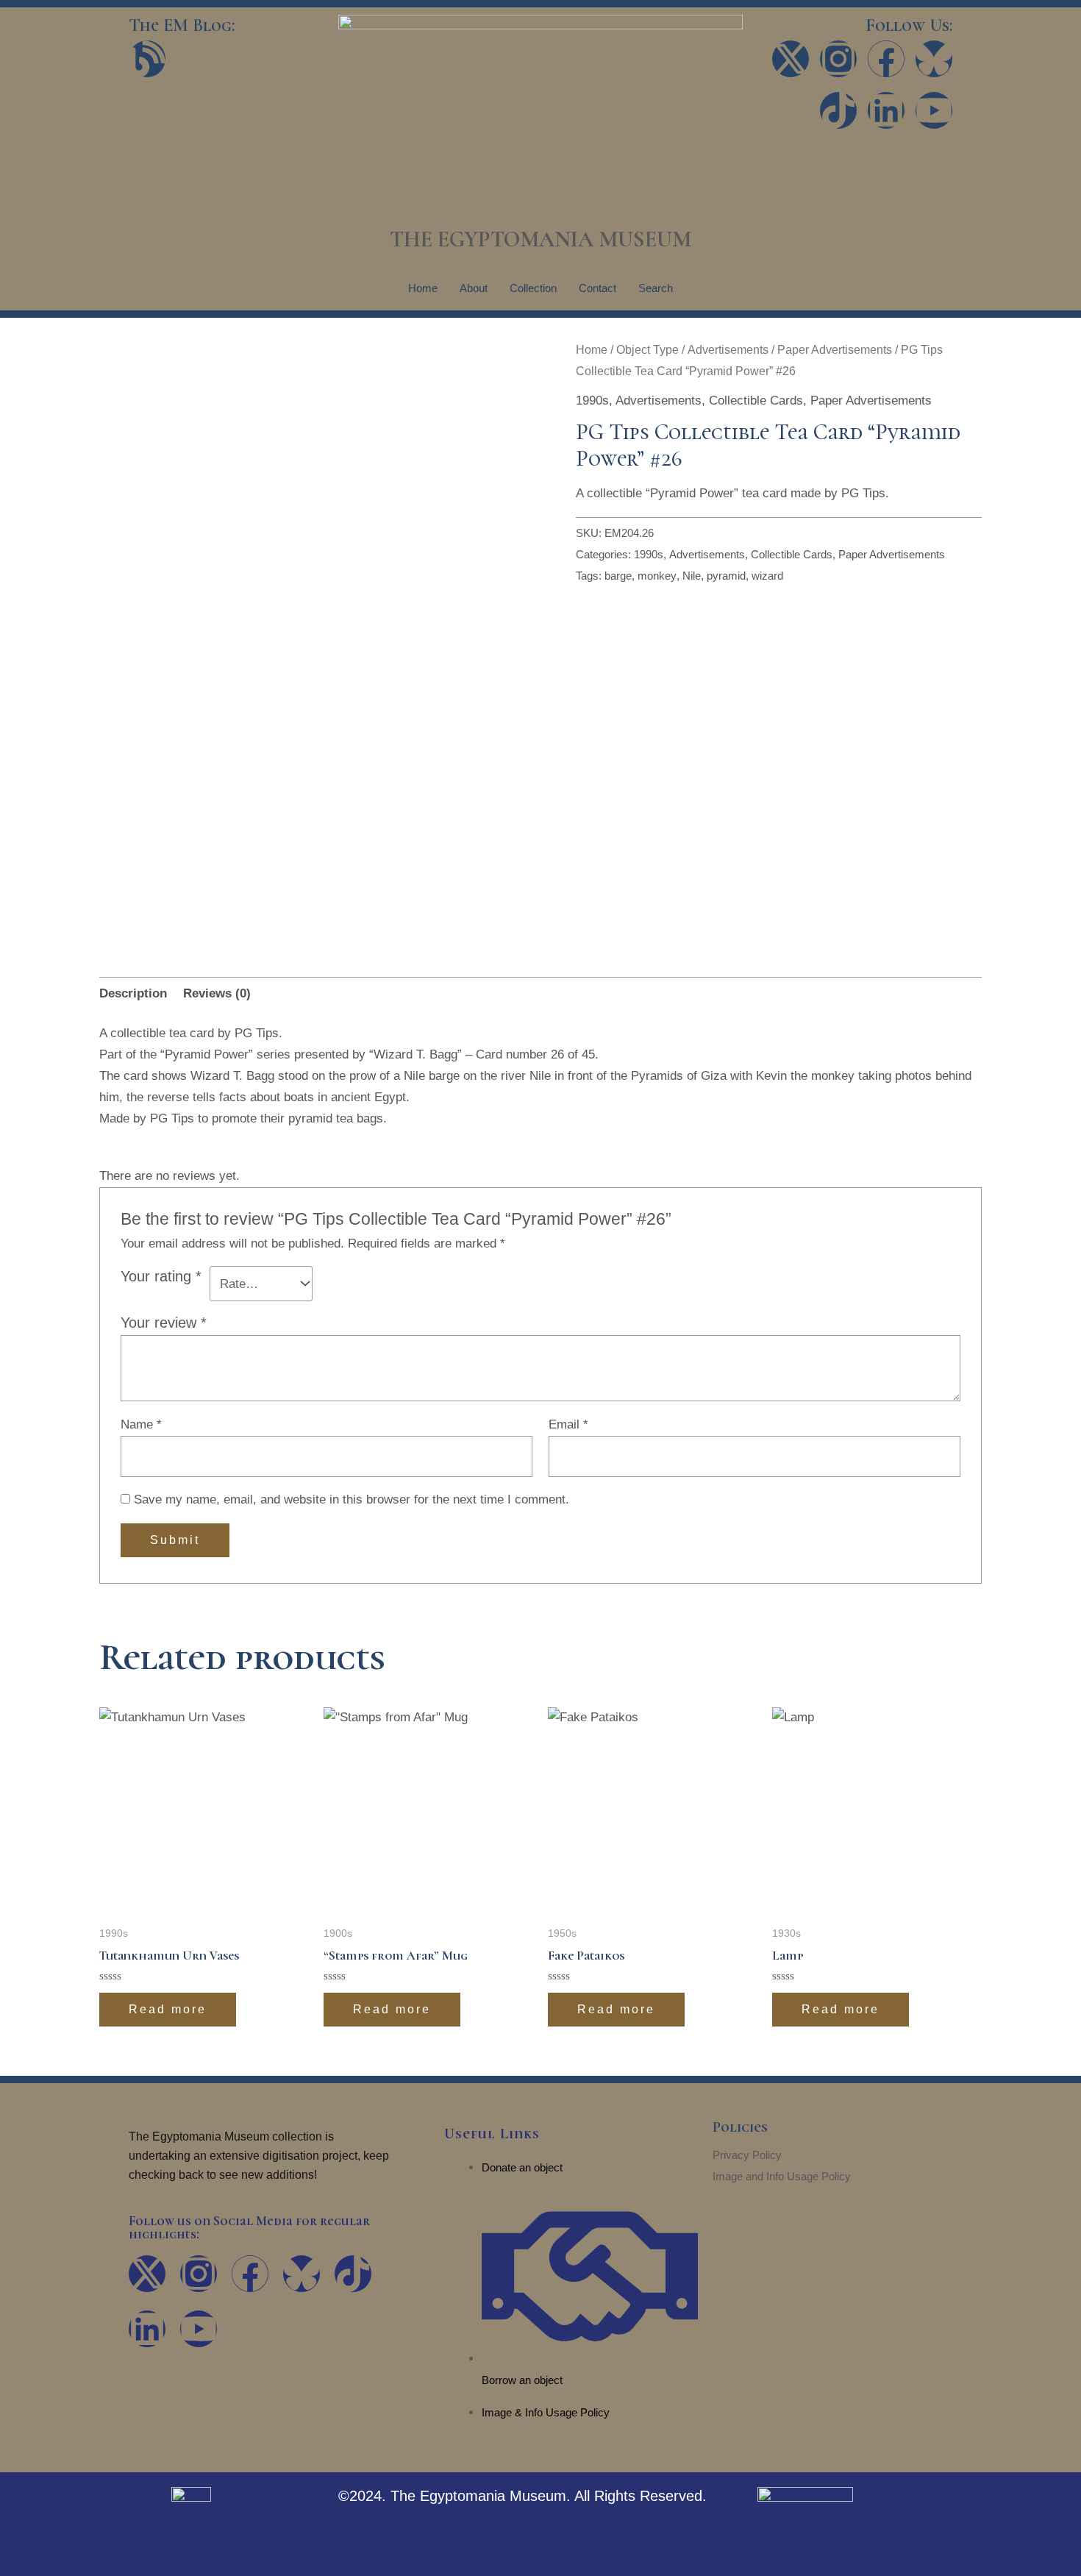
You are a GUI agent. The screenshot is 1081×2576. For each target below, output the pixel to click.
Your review (164, 1323)
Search (656, 288)
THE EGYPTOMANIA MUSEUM (540, 239)
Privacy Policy (747, 2155)
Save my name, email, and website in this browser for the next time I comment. (352, 1499)
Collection (533, 288)
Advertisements (728, 350)
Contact (597, 288)
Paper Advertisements (835, 350)
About (474, 288)
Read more (168, 2009)
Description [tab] (133, 993)
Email (568, 1424)
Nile (692, 576)
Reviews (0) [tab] (217, 993)
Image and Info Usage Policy (782, 2176)
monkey (657, 576)
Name (141, 1424)
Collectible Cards (756, 401)
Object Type (647, 350)
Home (423, 288)
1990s (592, 401)
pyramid (726, 576)
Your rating (161, 1276)
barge (618, 576)
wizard (767, 576)
